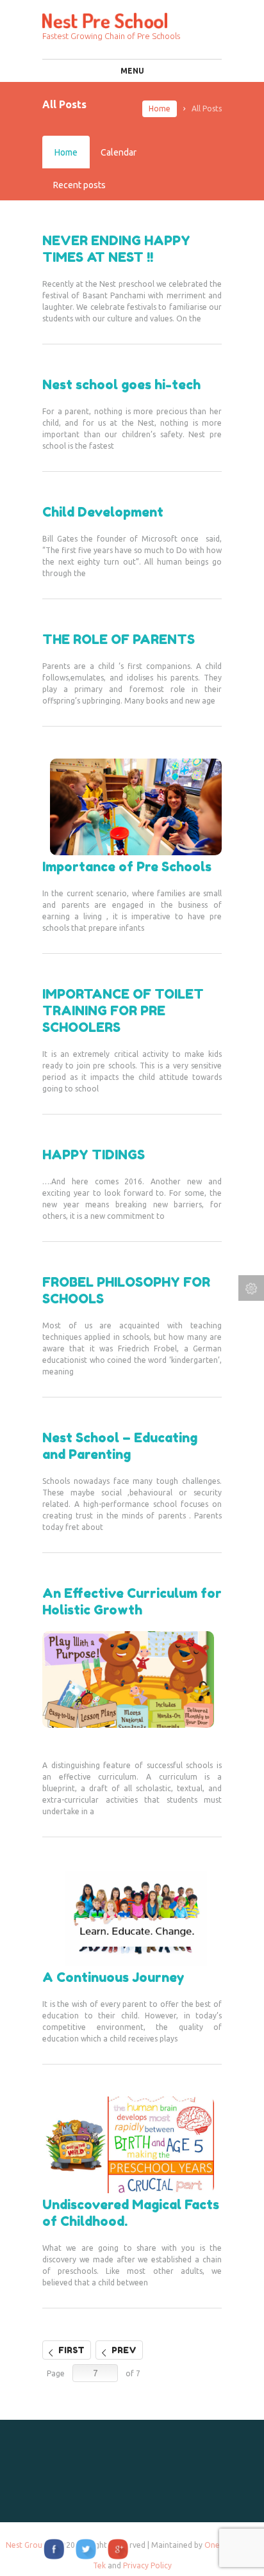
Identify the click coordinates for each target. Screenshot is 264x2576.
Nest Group (26, 2545)
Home (160, 109)
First (71, 2350)
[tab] (66, 152)
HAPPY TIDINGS (94, 1155)
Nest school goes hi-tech (121, 385)
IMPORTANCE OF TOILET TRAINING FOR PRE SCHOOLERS (123, 1011)
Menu (132, 71)
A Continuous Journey (113, 1977)
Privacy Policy (147, 2565)
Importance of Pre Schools (127, 867)
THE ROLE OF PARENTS (119, 640)
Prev (124, 2350)
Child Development (103, 512)
